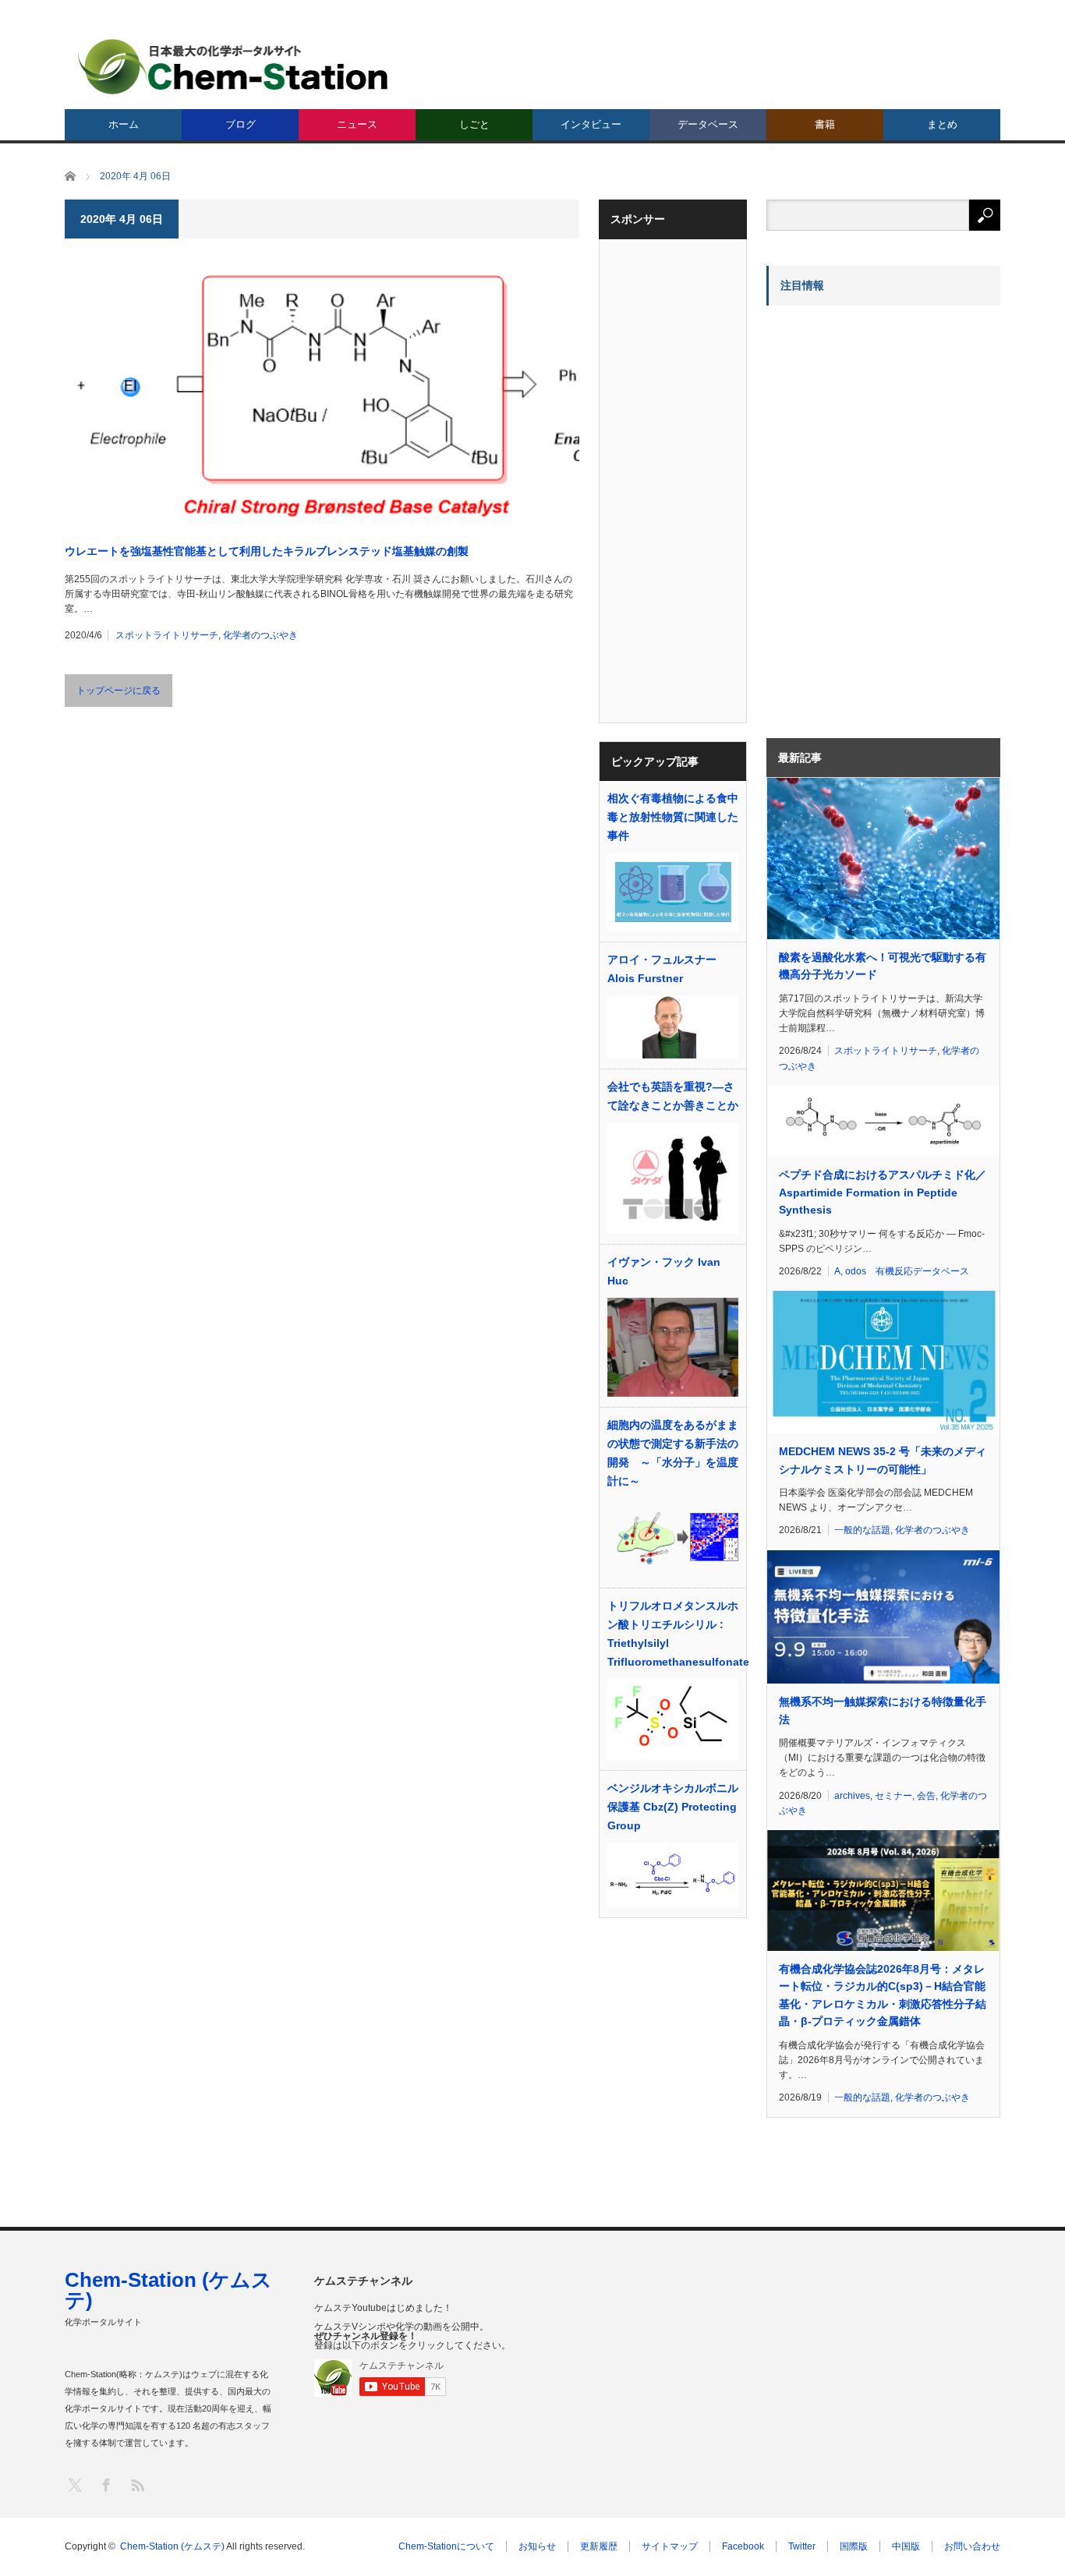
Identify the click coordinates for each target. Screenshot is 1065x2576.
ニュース (357, 124)
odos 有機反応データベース (907, 1271)
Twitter (802, 2546)
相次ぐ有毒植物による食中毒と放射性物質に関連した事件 (673, 817)
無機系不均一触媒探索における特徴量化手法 (883, 1710)
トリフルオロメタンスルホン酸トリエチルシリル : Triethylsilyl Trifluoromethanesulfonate (673, 1634)
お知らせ (537, 2546)
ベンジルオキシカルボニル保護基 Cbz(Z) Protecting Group (673, 1807)
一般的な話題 (862, 1530)
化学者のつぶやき (260, 635)
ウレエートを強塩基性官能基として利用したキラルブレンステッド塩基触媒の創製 (267, 551)
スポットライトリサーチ (167, 635)
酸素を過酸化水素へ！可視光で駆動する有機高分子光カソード (883, 966)
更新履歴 (599, 2546)
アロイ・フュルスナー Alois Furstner (662, 969)
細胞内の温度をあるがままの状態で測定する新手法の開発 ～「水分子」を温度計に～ (673, 1453)
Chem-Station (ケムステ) (168, 2290)
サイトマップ (670, 2546)
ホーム (124, 124)
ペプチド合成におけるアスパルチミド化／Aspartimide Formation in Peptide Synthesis (883, 1192)
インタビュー (591, 124)
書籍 (825, 124)
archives (852, 1796)
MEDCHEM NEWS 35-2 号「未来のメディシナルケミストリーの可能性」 (883, 1460)
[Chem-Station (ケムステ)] (234, 67)
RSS (137, 2484)
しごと (474, 124)
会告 (926, 1796)
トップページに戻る (119, 691)
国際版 (854, 2546)
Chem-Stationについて (446, 2546)
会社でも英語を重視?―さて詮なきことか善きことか (673, 1096)
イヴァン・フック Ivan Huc (664, 1271)
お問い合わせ (972, 2546)
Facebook (743, 2546)
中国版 (906, 2546)
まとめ (942, 124)
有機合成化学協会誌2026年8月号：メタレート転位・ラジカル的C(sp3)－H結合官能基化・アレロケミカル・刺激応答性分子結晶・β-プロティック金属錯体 (883, 1995)
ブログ (241, 124)
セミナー (893, 1796)
